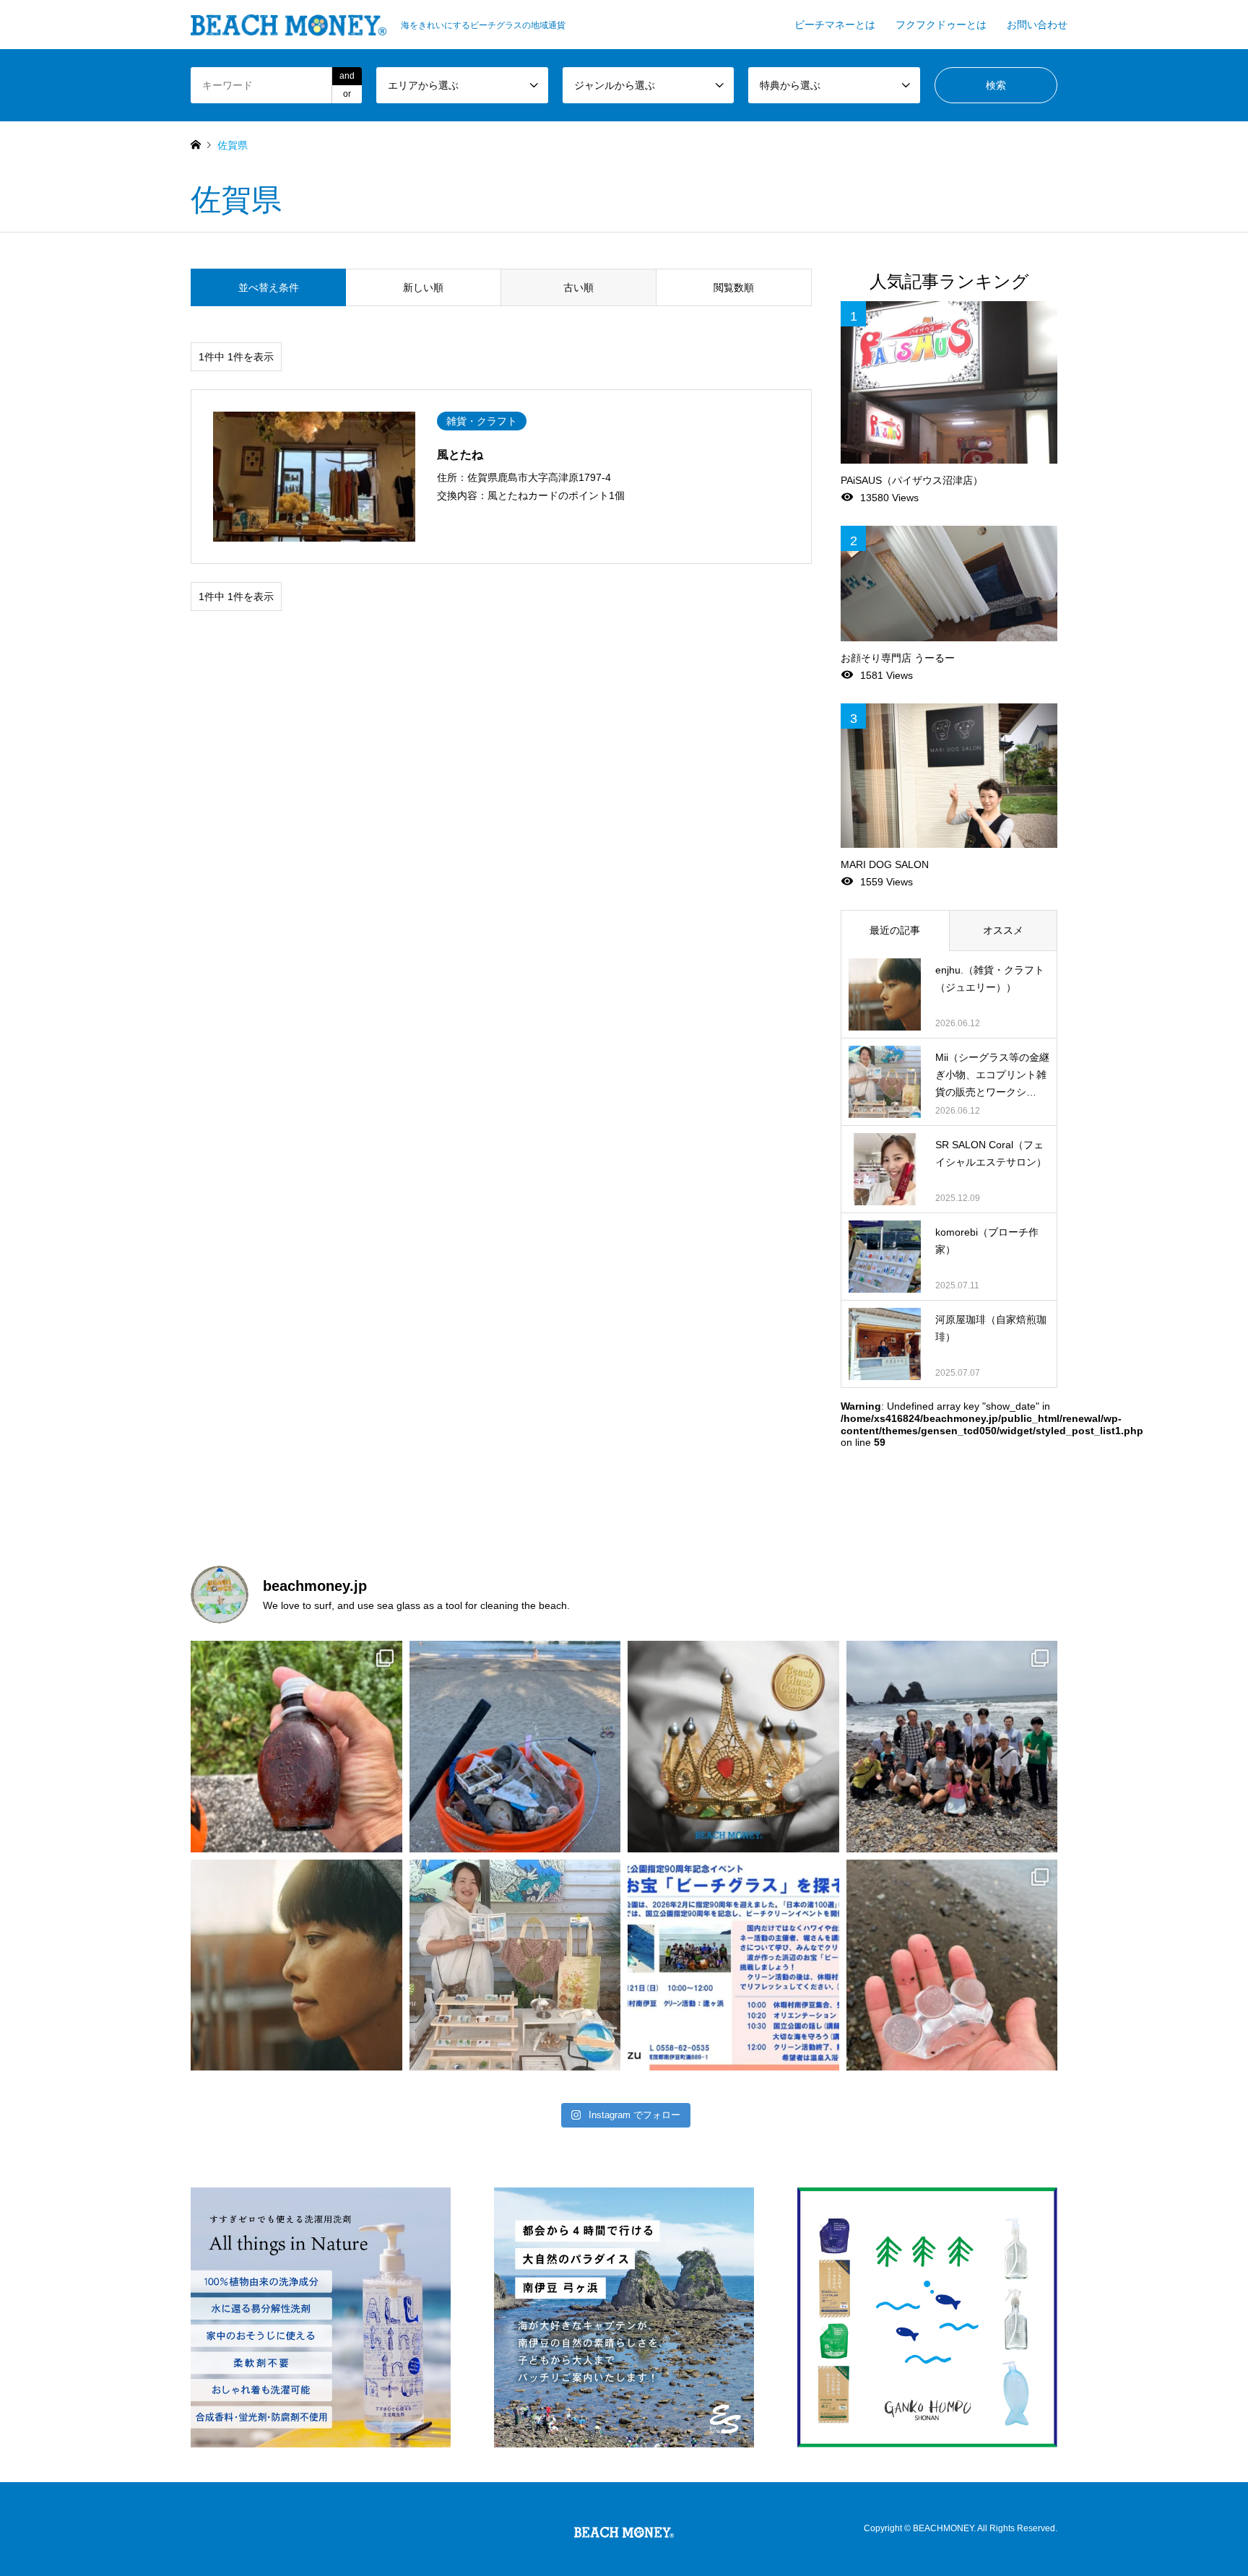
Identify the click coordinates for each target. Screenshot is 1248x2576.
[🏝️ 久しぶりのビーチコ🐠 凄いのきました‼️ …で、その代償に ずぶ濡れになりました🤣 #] (952, 1965)
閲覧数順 (734, 287)
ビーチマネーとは (835, 25)
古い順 (578, 287)
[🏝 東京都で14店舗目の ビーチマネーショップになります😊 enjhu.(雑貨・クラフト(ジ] (296, 1965)
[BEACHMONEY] (624, 2529)
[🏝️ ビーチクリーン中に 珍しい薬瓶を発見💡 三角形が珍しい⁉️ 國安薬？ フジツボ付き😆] (296, 1747)
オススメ (1003, 930)
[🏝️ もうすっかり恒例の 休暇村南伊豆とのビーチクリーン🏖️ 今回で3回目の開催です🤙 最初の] (733, 1965)
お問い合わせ (1037, 25)
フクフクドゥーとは (941, 25)
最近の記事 (895, 930)
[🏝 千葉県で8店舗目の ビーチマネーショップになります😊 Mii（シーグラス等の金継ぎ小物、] (515, 1965)
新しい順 (423, 287)
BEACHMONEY (943, 2528)
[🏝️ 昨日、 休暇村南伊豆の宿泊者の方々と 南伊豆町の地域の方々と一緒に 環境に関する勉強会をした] (952, 1747)
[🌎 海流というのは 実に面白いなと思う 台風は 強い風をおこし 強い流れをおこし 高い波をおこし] (515, 1747)
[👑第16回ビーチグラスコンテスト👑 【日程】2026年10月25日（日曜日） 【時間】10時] (733, 1747)
